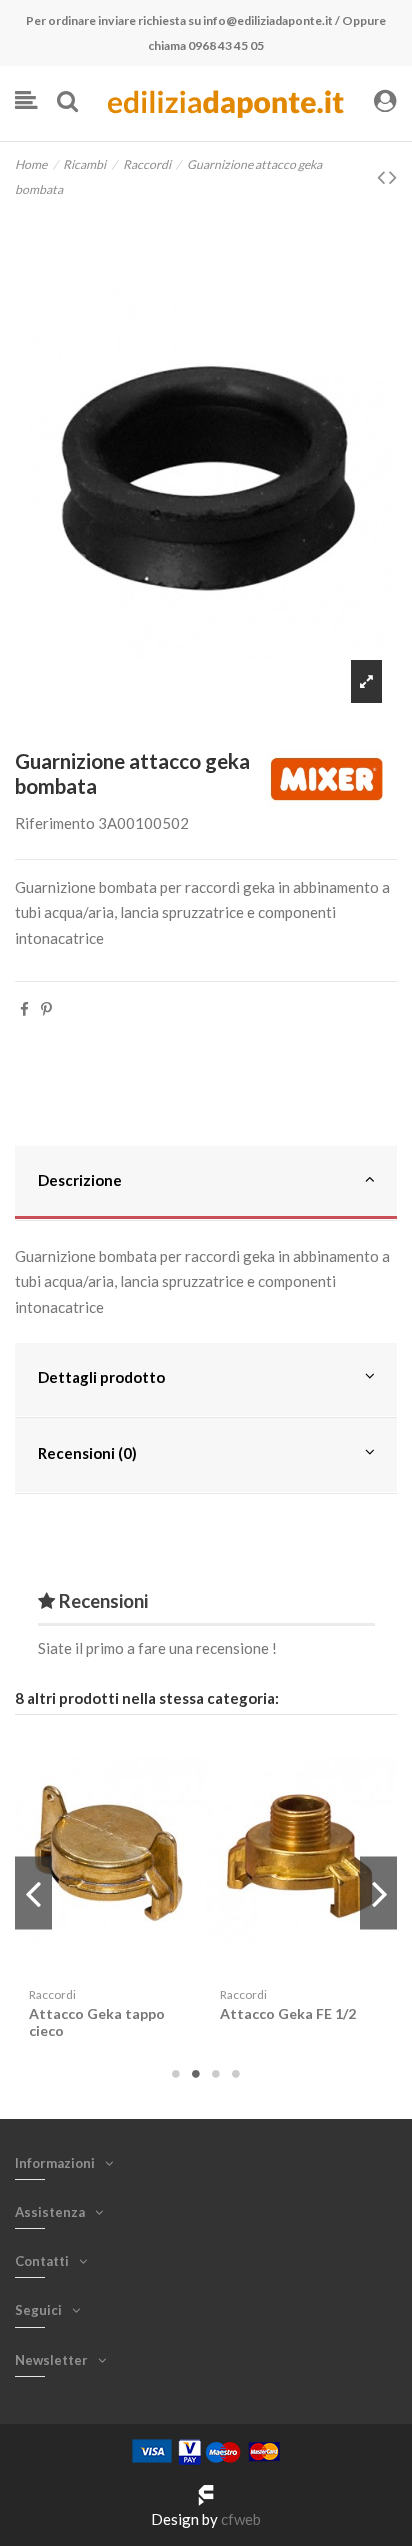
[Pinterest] (46, 1009)
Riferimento (55, 823)
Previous (33, 1893)
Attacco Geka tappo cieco (97, 2022)
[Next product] (393, 176)
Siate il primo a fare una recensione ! (157, 1648)
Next (378, 1893)
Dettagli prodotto (101, 1377)
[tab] (206, 1184)
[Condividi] (24, 1009)
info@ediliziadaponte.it (268, 20)
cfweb (241, 2519)
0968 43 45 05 (226, 45)
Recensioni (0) (87, 1453)
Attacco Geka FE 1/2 (288, 2013)
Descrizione (80, 1180)
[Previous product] (383, 176)
